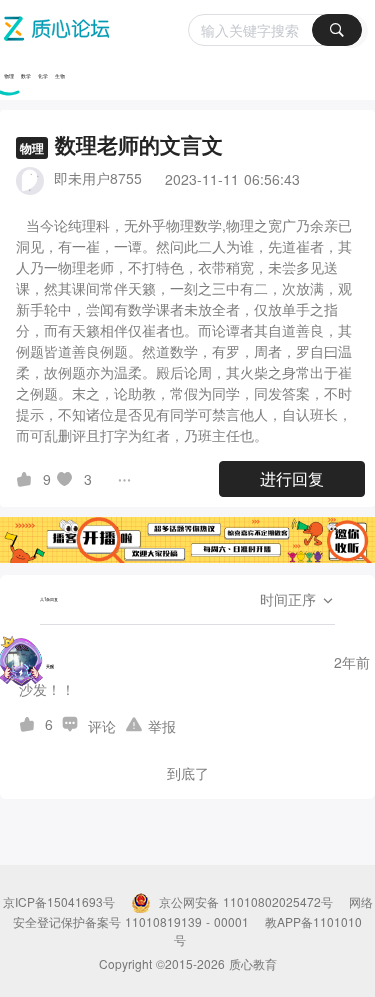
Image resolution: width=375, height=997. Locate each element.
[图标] (27, 479)
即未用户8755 (98, 178)
